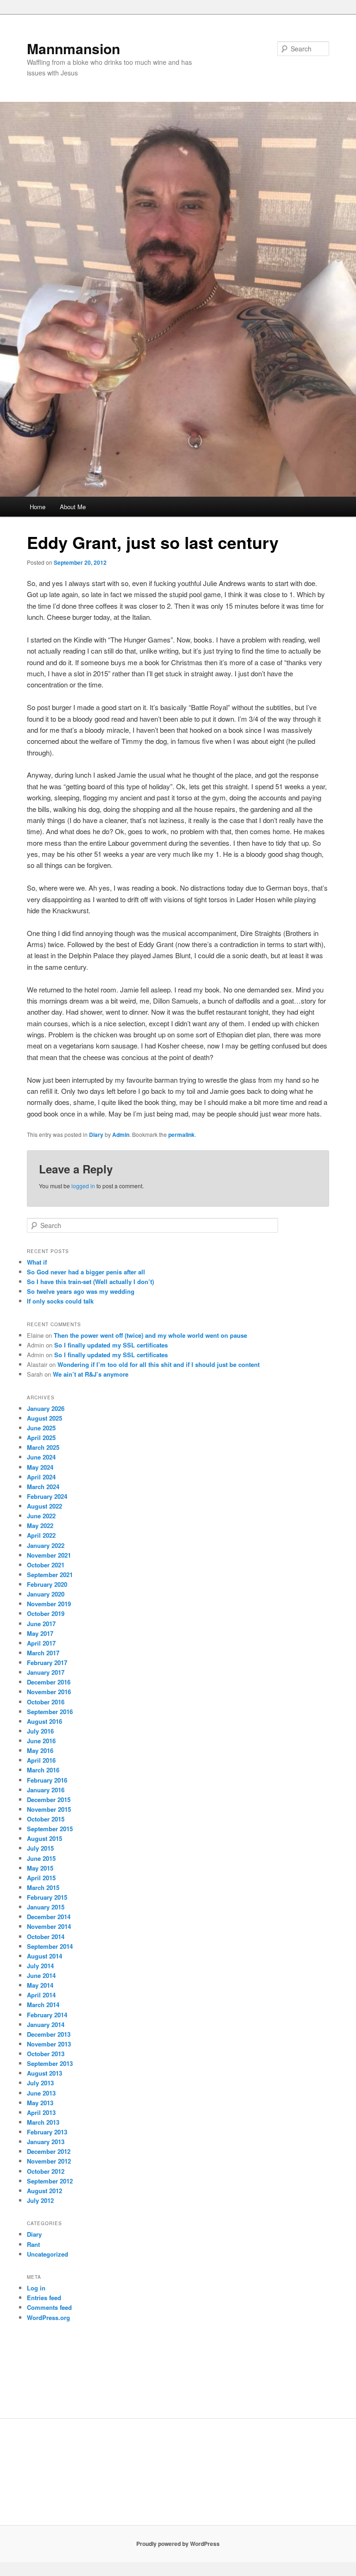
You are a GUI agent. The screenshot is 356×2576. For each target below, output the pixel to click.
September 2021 (50, 1575)
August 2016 (44, 1721)
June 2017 (41, 1624)
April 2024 (41, 1477)
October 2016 (46, 1702)
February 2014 (47, 2015)
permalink (181, 1135)
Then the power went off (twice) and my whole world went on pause (150, 1335)
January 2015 (46, 1907)
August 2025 (44, 1418)
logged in (83, 1186)
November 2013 (49, 2044)
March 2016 (43, 1770)
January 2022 (46, 1545)
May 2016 (40, 1750)
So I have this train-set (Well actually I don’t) (90, 1282)
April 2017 (41, 1643)
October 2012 (46, 2171)
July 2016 (40, 1731)
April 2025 (41, 1438)
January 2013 (46, 2142)
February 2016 (47, 1780)
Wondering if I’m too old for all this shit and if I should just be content (159, 1364)
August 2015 (44, 1838)
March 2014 (43, 2005)
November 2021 (49, 1555)
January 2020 (46, 1594)
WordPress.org (48, 2317)
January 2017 (46, 1672)
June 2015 (41, 1858)
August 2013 (44, 2073)
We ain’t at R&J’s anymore (91, 1374)
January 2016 (46, 1790)
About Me (73, 507)
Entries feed (44, 2298)
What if (37, 1262)
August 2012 (44, 2191)
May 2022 (40, 1525)
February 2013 (47, 2132)
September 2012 (50, 2181)
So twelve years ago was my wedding (81, 1291)
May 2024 (40, 1467)
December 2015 (49, 1799)
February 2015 (47, 1897)
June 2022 (41, 1516)
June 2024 (41, 1457)
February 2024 (47, 1496)
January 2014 (46, 2024)
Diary (96, 1135)
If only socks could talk (60, 1301)
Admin (121, 1135)
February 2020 (47, 1584)
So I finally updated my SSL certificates (111, 1345)
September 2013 (50, 2063)
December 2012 (49, 2151)
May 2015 (40, 1868)
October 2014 (46, 1937)
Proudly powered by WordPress (178, 2544)
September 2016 (50, 1712)
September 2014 (50, 1946)
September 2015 (50, 1829)
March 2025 (43, 1447)
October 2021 (46, 1565)
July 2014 (40, 1966)
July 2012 (40, 2200)
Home (38, 507)
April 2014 (41, 1995)
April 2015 (41, 1878)
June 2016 (41, 1741)
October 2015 (46, 1819)
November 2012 (49, 2161)
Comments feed (49, 2307)
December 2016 (49, 1682)
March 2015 (43, 1887)
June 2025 (41, 1428)
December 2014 (49, 1917)
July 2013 (40, 2083)
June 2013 (41, 2093)
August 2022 (44, 1506)
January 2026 (46, 1408)
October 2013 (46, 2054)
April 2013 (41, 2112)
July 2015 (40, 1848)
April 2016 (41, 1760)
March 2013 (43, 2122)
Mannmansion (73, 48)
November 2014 (49, 1926)
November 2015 (49, 1809)
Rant (33, 2244)
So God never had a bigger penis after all (86, 1272)
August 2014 (44, 1956)
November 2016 (49, 1692)
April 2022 (41, 1535)
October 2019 (46, 1613)
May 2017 (40, 1633)
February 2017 (47, 1662)
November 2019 (49, 1604)
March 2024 (43, 1487)
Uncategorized (48, 2254)
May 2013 (40, 2103)
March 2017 (43, 1653)
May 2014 (40, 1985)
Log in (36, 2288)
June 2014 (41, 1975)
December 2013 (49, 2034)
